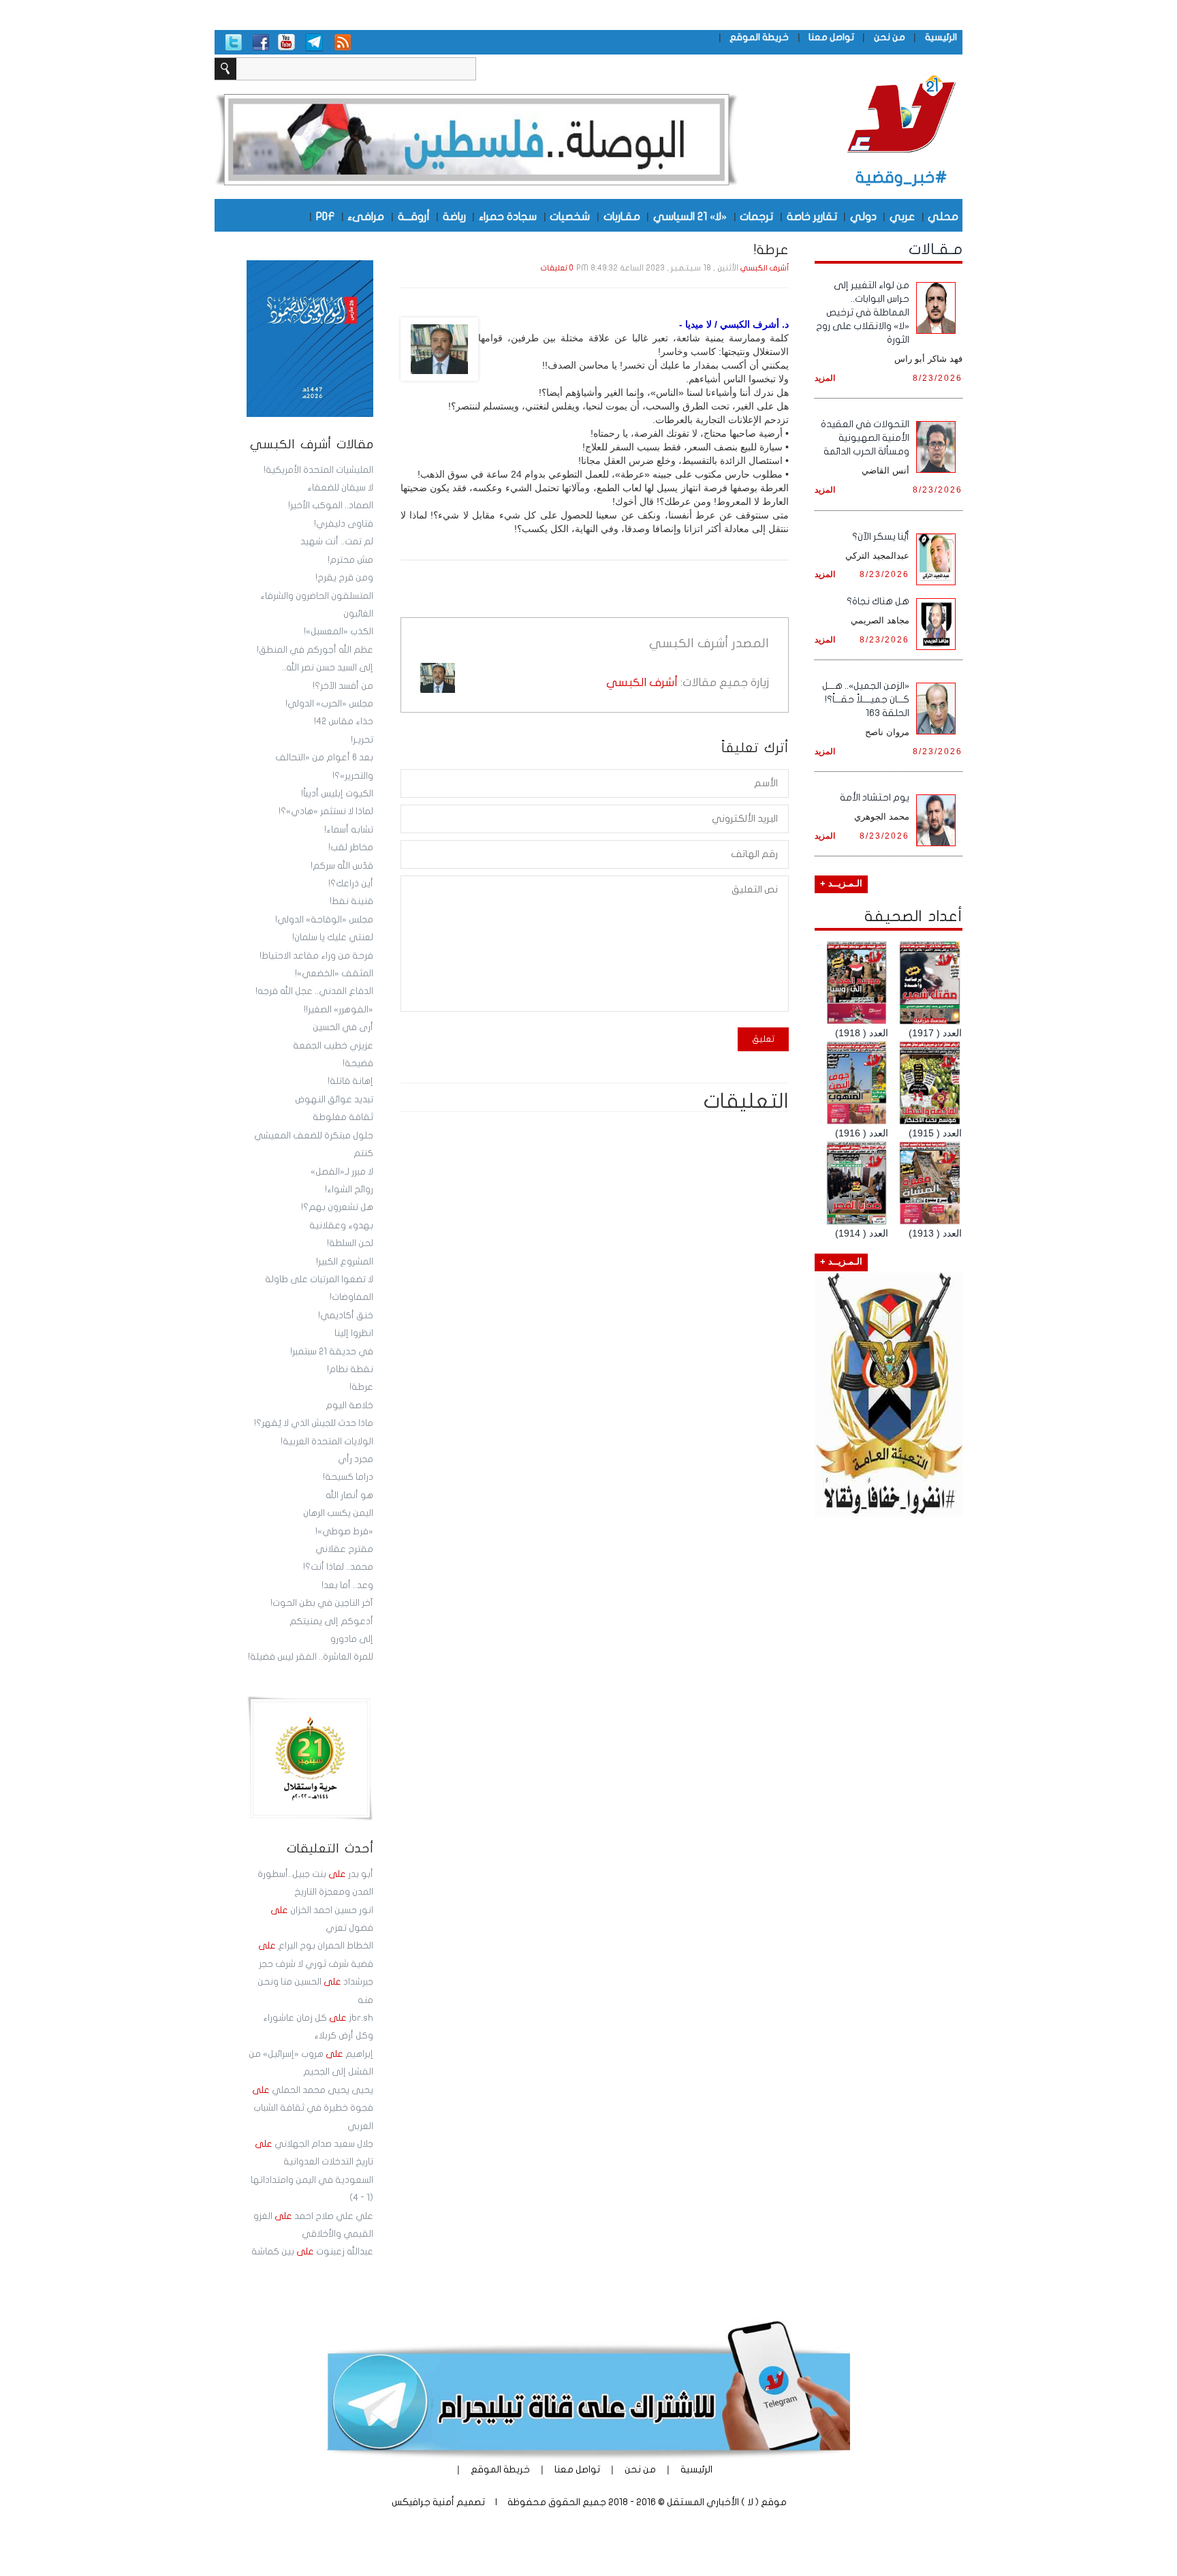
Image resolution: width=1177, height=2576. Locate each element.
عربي (902, 216)
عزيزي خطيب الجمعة (333, 1046)
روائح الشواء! (349, 1190)
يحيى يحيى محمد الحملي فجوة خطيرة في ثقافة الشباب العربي (313, 2108)
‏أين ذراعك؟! (351, 884)
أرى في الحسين (343, 1027)
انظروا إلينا (354, 1333)
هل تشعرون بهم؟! (337, 1207)
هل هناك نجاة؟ (878, 601)
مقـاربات (622, 216)
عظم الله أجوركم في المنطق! (315, 650)
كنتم (363, 1153)
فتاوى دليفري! (344, 524)
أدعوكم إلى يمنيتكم (331, 1621)
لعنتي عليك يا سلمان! (333, 937)
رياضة (454, 216)
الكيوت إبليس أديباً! (337, 794)
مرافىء (366, 216)
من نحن (890, 37)
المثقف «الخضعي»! (334, 974)
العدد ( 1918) (862, 1033)
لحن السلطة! (350, 1243)
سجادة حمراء (508, 216)
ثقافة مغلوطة (343, 1117)
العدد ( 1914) (862, 1233)
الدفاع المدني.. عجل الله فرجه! (314, 991)
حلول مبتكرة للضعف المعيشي (314, 1136)
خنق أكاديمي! (346, 1316)
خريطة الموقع (759, 37)
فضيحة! (358, 1064)
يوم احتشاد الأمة (875, 797)
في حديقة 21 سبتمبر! (332, 1352)
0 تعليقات (557, 268)
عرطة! (361, 1387)
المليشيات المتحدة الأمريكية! (318, 470)
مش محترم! (350, 560)
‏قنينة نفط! (351, 901)
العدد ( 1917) (935, 1033)
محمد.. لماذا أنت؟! (338, 1567)
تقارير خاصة (812, 216)
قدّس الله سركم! (342, 866)
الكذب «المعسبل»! (339, 632)
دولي (863, 216)
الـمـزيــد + (841, 884)
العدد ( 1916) (862, 1133)
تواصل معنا (831, 37)
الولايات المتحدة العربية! (327, 1442)
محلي (943, 216)
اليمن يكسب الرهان (338, 1513)
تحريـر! (362, 740)
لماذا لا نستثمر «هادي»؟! (326, 811)
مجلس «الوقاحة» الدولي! (324, 920)
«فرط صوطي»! (344, 1532)
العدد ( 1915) (935, 1133)
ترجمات (756, 216)
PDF (325, 216)
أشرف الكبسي (765, 268)
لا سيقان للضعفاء (340, 488)
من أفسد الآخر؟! (343, 686)
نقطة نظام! (350, 1369)
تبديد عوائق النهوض (334, 1100)
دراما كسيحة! (348, 1477)
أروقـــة (414, 216)
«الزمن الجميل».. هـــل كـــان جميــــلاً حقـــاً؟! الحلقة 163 (866, 699)
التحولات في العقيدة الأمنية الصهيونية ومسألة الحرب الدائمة (865, 438)
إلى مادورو (352, 1639)
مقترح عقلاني (344, 1549)
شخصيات (570, 216)
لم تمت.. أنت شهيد (337, 542)
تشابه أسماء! (349, 830)
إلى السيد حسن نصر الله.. (328, 668)
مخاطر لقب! (351, 848)
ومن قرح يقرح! (344, 578)
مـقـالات (936, 249)
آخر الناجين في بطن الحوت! (322, 1603)
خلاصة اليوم (349, 1406)
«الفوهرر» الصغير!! (339, 1010)
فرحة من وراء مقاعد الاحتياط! (316, 956)
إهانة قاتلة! (350, 1081)
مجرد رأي (356, 1459)
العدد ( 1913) (935, 1233)
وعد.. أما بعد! (347, 1585)
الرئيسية (941, 37)
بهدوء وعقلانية (341, 1226)
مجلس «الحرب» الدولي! (329, 704)
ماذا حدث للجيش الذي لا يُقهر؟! (314, 1423)
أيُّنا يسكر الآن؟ (881, 537)
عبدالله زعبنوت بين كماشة (312, 2252)
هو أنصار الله (349, 1495)
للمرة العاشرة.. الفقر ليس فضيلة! (311, 1657)
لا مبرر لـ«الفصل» (342, 1172)
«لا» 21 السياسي (690, 216)
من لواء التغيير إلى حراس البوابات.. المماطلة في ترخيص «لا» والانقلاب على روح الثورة (863, 312)
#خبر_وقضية (901, 177)
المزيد (825, 378)
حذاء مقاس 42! (344, 721)
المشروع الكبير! (345, 1262)
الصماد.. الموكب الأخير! (331, 506)
